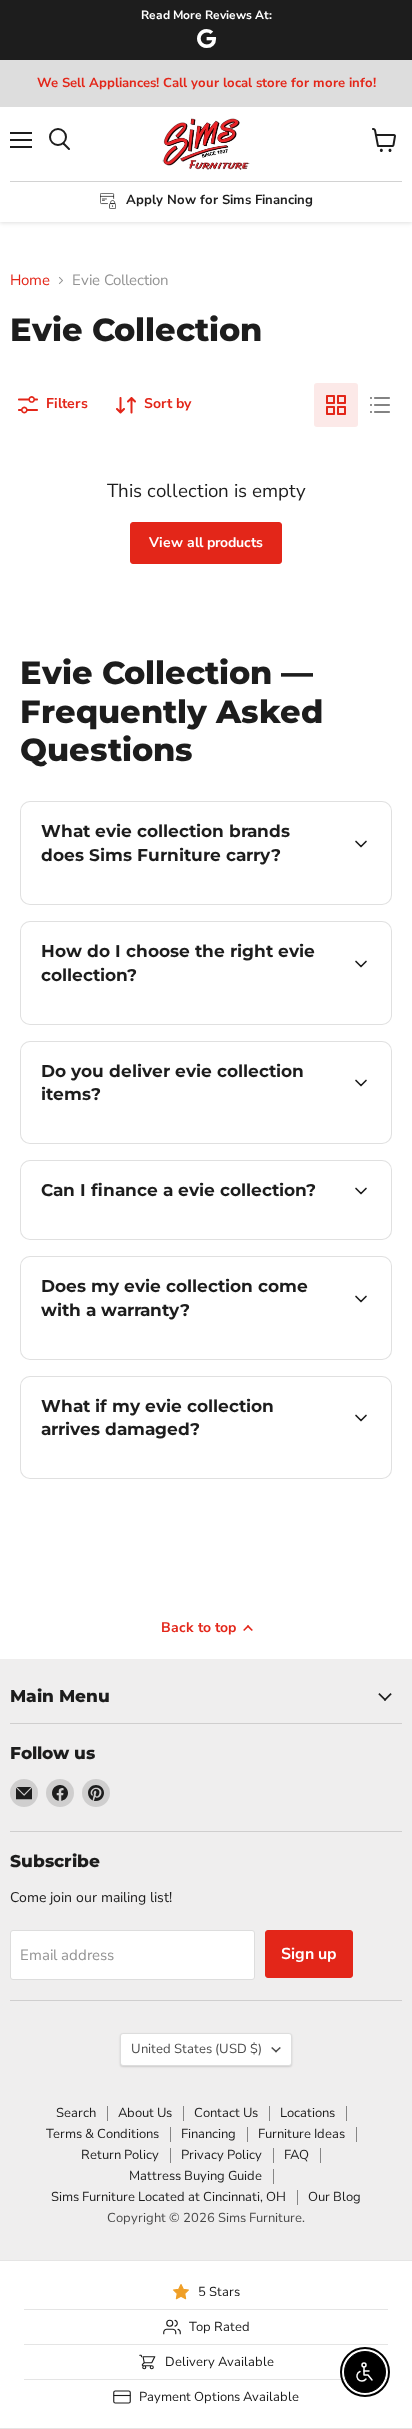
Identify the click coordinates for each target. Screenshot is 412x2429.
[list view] (380, 405)
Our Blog (334, 2197)
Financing (208, 2134)
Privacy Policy (221, 2155)
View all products (206, 542)
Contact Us (226, 2113)
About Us (145, 2113)
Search (76, 2113)
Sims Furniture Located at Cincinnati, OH (168, 2197)
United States (196, 2049)
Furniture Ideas (301, 2134)
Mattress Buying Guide (195, 2176)
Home (30, 280)
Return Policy (120, 2155)
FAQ (296, 2155)
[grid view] (336, 405)
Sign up (309, 1954)
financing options (182, 1235)
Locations (307, 2113)
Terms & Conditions (102, 2134)
